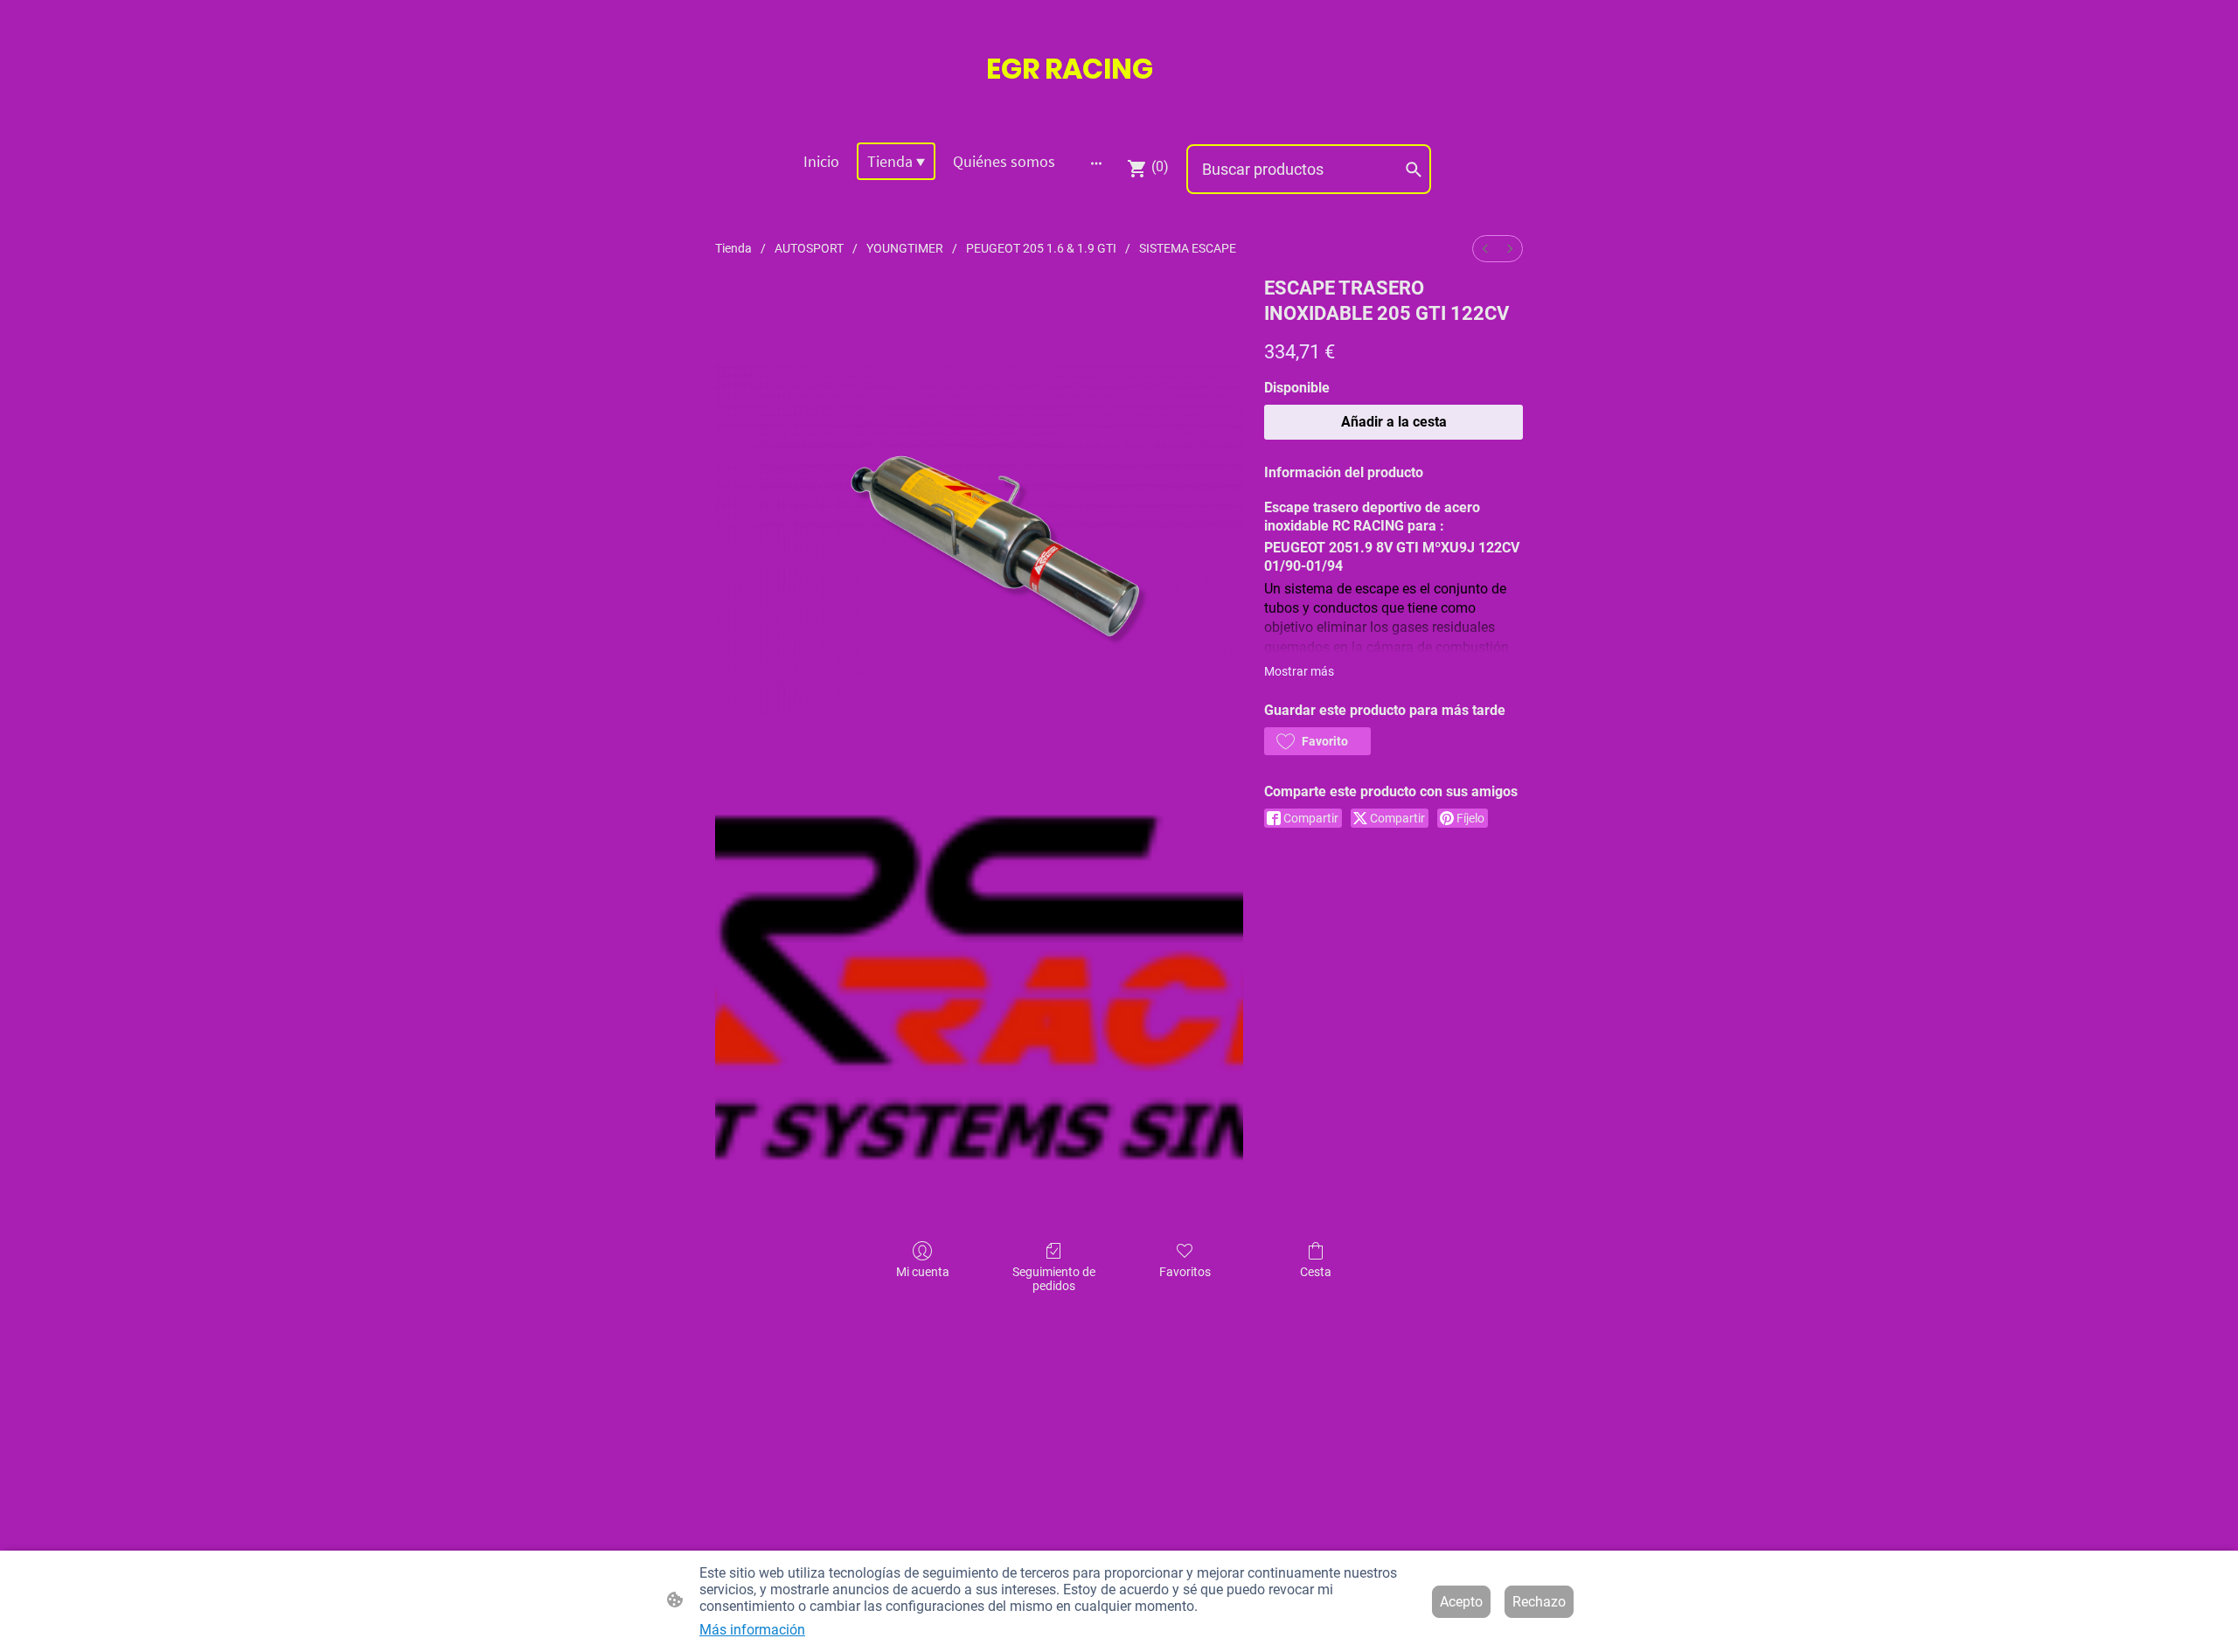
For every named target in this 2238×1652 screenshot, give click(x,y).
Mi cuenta (923, 1272)
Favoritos (1185, 1272)
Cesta (1316, 1272)
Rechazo (1539, 1602)
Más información (752, 1630)
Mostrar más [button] (1299, 671)
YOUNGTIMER (905, 248)
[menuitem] (1485, 249)
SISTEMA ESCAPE (1188, 248)
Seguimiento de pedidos (1054, 1279)
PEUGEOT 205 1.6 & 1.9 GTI (1041, 248)
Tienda (733, 248)
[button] (1317, 741)
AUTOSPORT (809, 248)
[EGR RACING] (1119, 106)
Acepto (1461, 1602)
